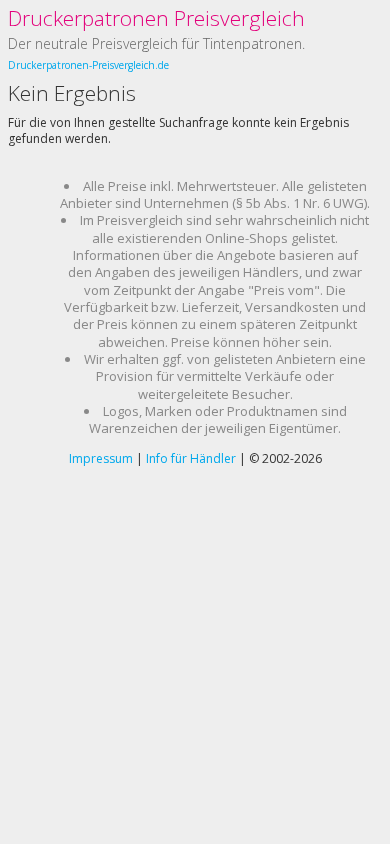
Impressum (101, 458)
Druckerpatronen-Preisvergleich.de (88, 65)
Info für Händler (191, 458)
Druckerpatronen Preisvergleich (156, 18)
